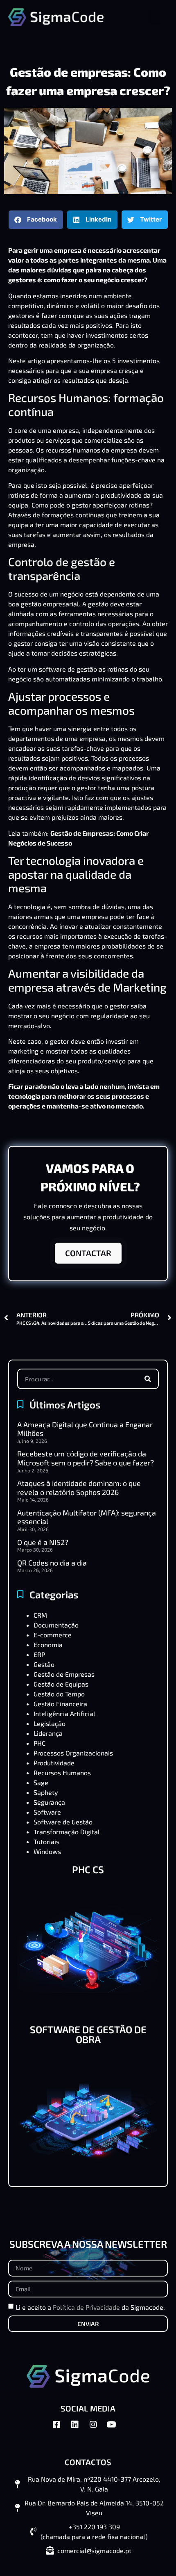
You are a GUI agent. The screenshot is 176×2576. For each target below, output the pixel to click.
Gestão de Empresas (64, 1674)
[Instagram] (97, 2429)
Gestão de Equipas (61, 1684)
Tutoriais (46, 1841)
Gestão (44, 1664)
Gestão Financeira (60, 1704)
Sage (41, 1782)
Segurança (49, 1802)
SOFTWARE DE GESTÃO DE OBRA (88, 2034)
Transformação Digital (67, 1832)
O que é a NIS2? (43, 1542)
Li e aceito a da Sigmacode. (90, 2307)
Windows (47, 1851)
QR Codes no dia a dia (52, 1563)
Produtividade (54, 1763)
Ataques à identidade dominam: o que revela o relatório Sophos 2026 (79, 1488)
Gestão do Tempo (59, 1694)
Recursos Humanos (62, 1773)
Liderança (48, 1733)
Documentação (56, 1625)
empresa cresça (115, 370)
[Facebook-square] (61, 2429)
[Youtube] (116, 2429)
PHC (39, 1743)
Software (47, 1812)
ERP (39, 1654)
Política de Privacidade (86, 2307)
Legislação (50, 1723)
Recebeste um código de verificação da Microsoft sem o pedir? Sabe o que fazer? (86, 1458)
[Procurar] (148, 1379)
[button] (155, 17)
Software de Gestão (63, 1822)
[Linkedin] (79, 2429)
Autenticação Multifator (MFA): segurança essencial (87, 1517)
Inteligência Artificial (64, 1713)
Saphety (46, 1792)
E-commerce (53, 1635)
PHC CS (88, 1869)
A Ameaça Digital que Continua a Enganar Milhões (85, 1429)
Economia (48, 1645)
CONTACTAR (88, 1253)
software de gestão (68, 669)
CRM (40, 1615)
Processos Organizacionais (73, 1753)
